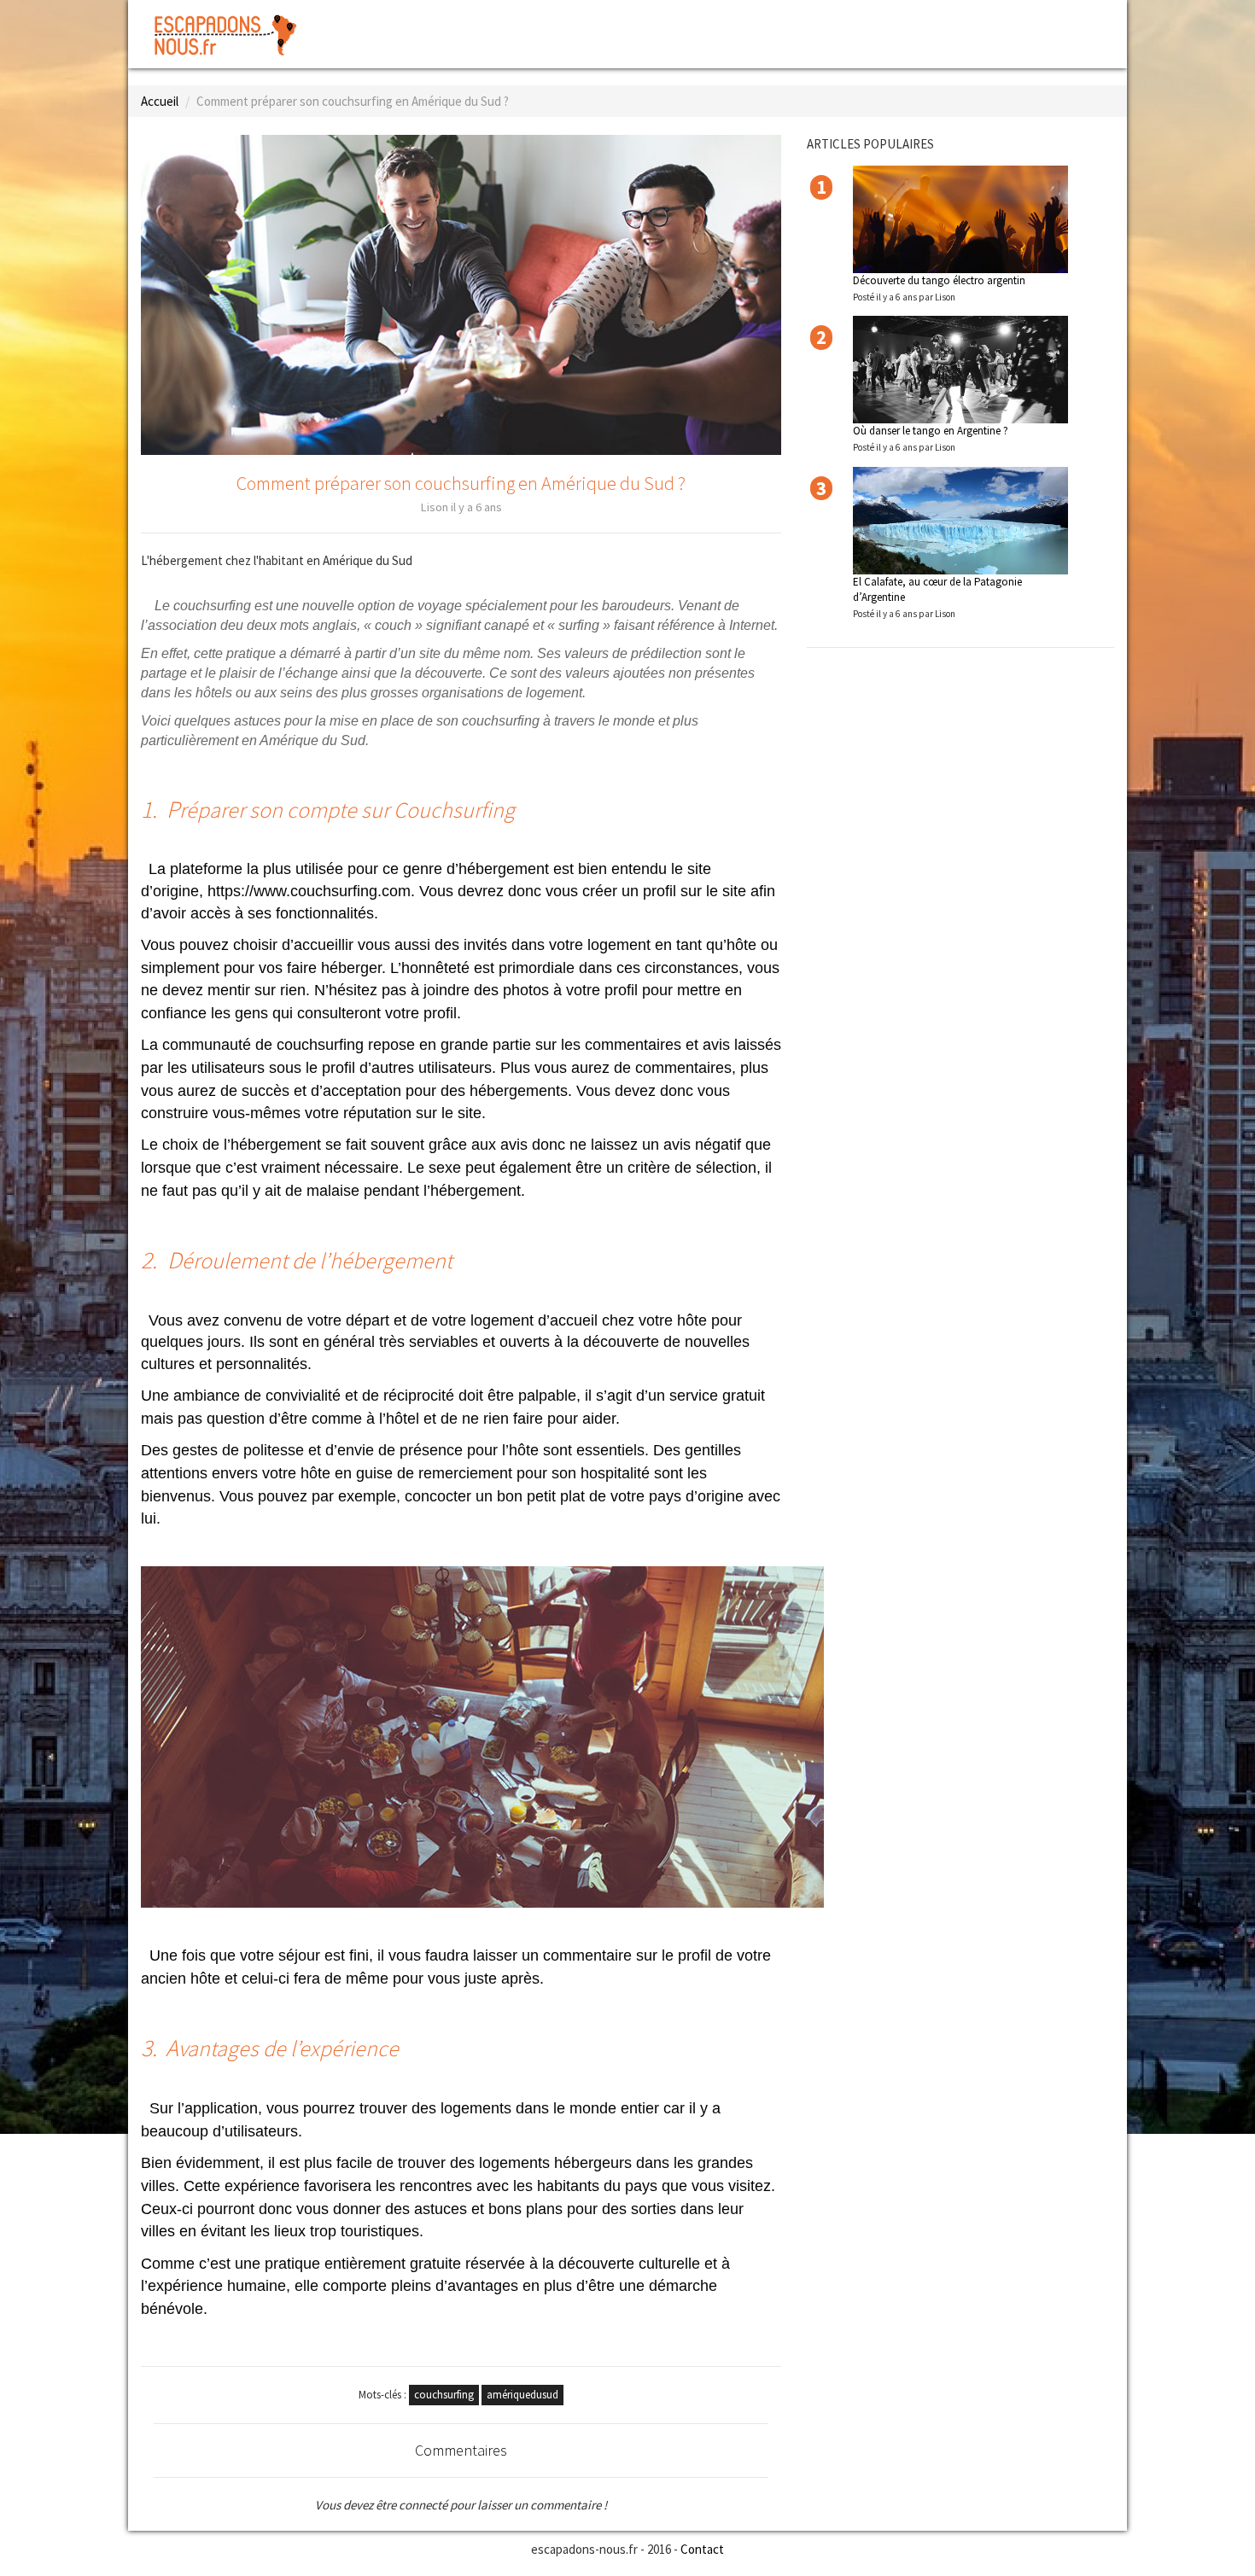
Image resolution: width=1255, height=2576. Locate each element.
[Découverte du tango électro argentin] (960, 219)
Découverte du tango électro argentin (939, 280)
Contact (702, 2549)
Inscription (1073, 22)
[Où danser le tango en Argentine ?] (960, 370)
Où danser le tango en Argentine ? (931, 431)
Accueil (160, 101)
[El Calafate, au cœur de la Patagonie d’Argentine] (960, 521)
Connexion (989, 22)
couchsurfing (444, 2395)
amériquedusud (522, 2395)
